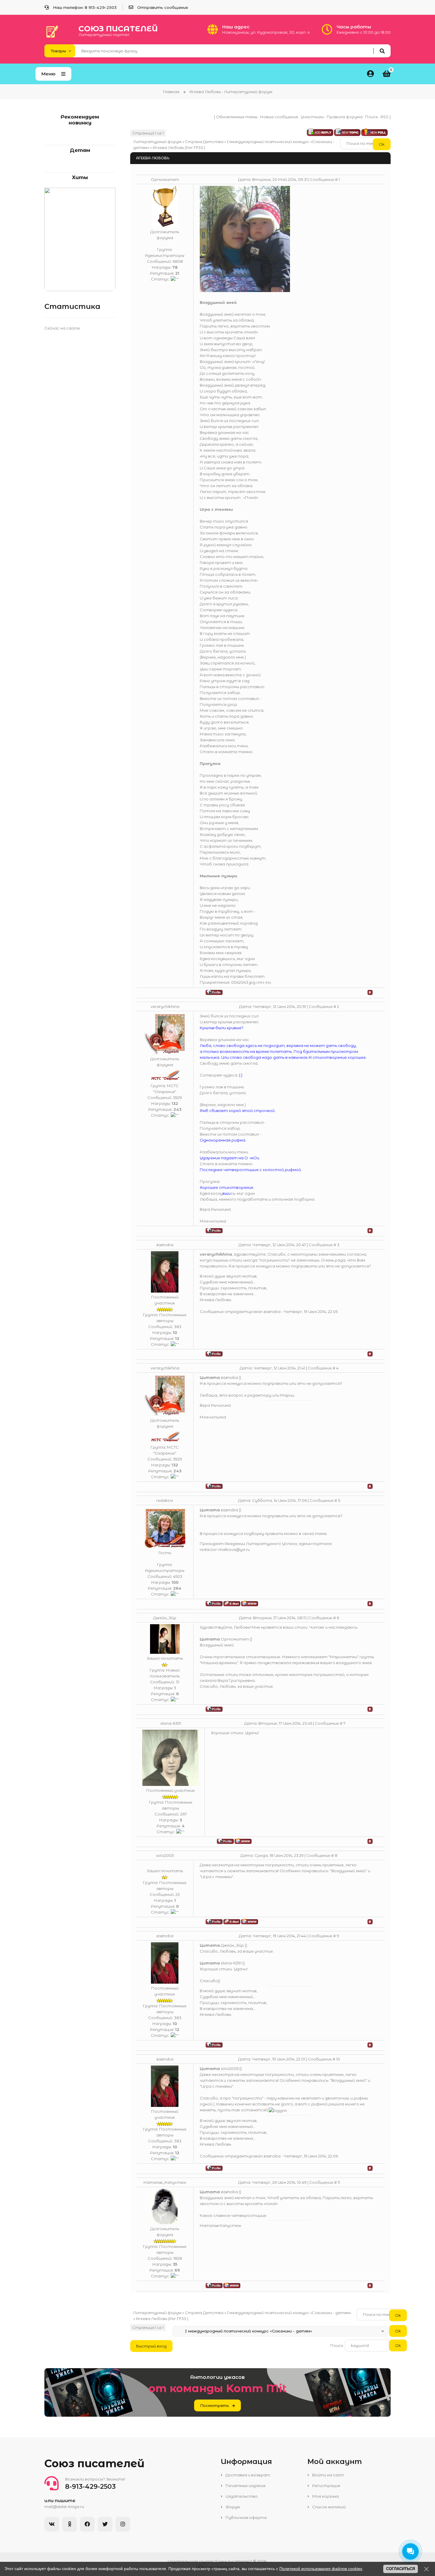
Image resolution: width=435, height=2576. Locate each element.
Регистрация (326, 2486)
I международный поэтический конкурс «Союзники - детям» (289, 2313)
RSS (385, 117)
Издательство (241, 2496)
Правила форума (345, 117)
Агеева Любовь (168, 147)
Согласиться (401, 2569)
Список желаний (328, 2507)
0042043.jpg (243, 982)
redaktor (165, 1500)
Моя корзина (325, 2496)
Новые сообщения (279, 117)
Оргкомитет (165, 179)
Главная (171, 92)
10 (338, 2059)
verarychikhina (165, 1006)
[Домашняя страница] (250, 1603)
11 (339, 2182)
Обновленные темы (237, 117)
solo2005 (165, 1855)
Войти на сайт (328, 2475)
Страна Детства (204, 142)
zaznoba (165, 1245)
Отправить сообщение (163, 7)
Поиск (372, 117)
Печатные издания (245, 2486)
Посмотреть (215, 2405)
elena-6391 (171, 1723)
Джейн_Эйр (165, 1618)
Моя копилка (213, 1221)
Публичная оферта (246, 2517)
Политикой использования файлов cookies (321, 2569)
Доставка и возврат (247, 2475)
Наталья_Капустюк (165, 2182)
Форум (232, 2507)
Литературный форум (157, 142)
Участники (312, 117)
